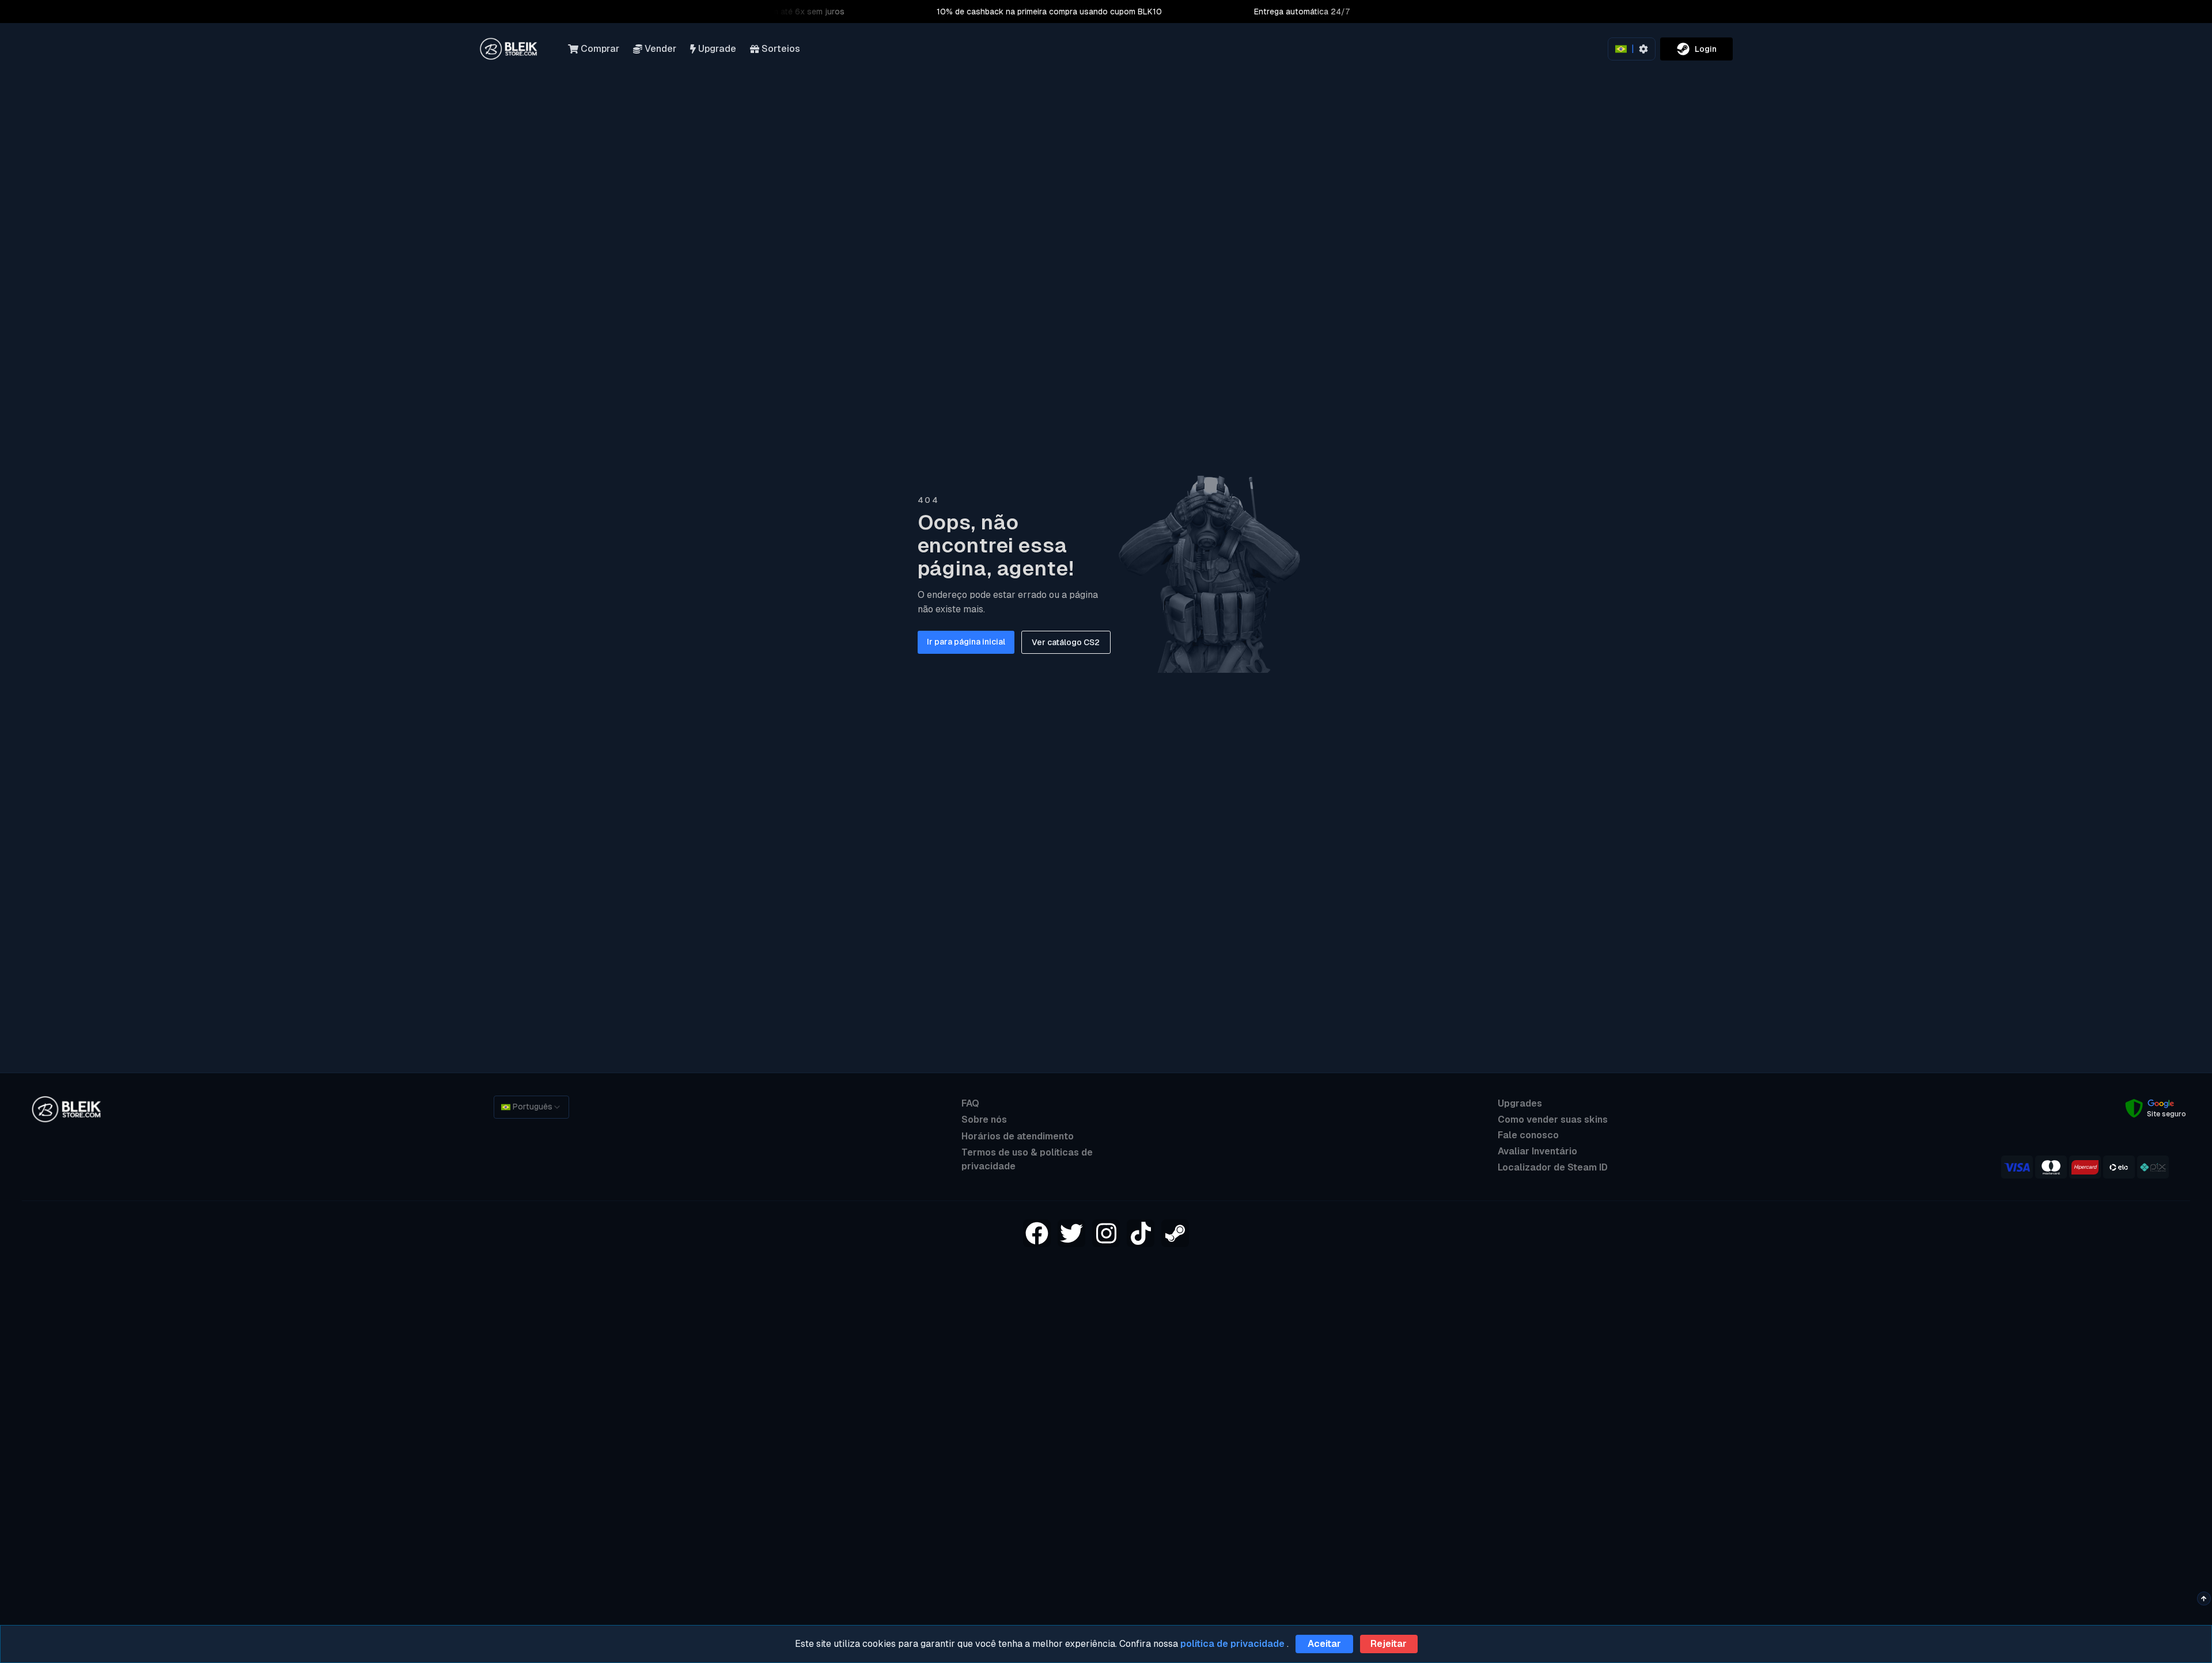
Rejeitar (1389, 1644)
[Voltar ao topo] (2204, 1598)
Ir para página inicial (966, 642)
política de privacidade (1232, 1644)
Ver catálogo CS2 (1066, 642)
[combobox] (531, 1107)
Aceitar (1324, 1644)
